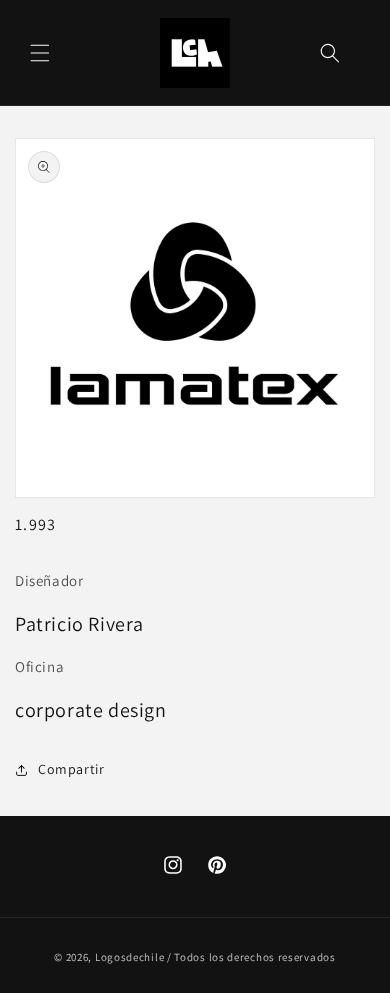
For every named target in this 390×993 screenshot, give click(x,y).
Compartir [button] (71, 769)
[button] (40, 53)
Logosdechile (129, 957)
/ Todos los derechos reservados (251, 957)
